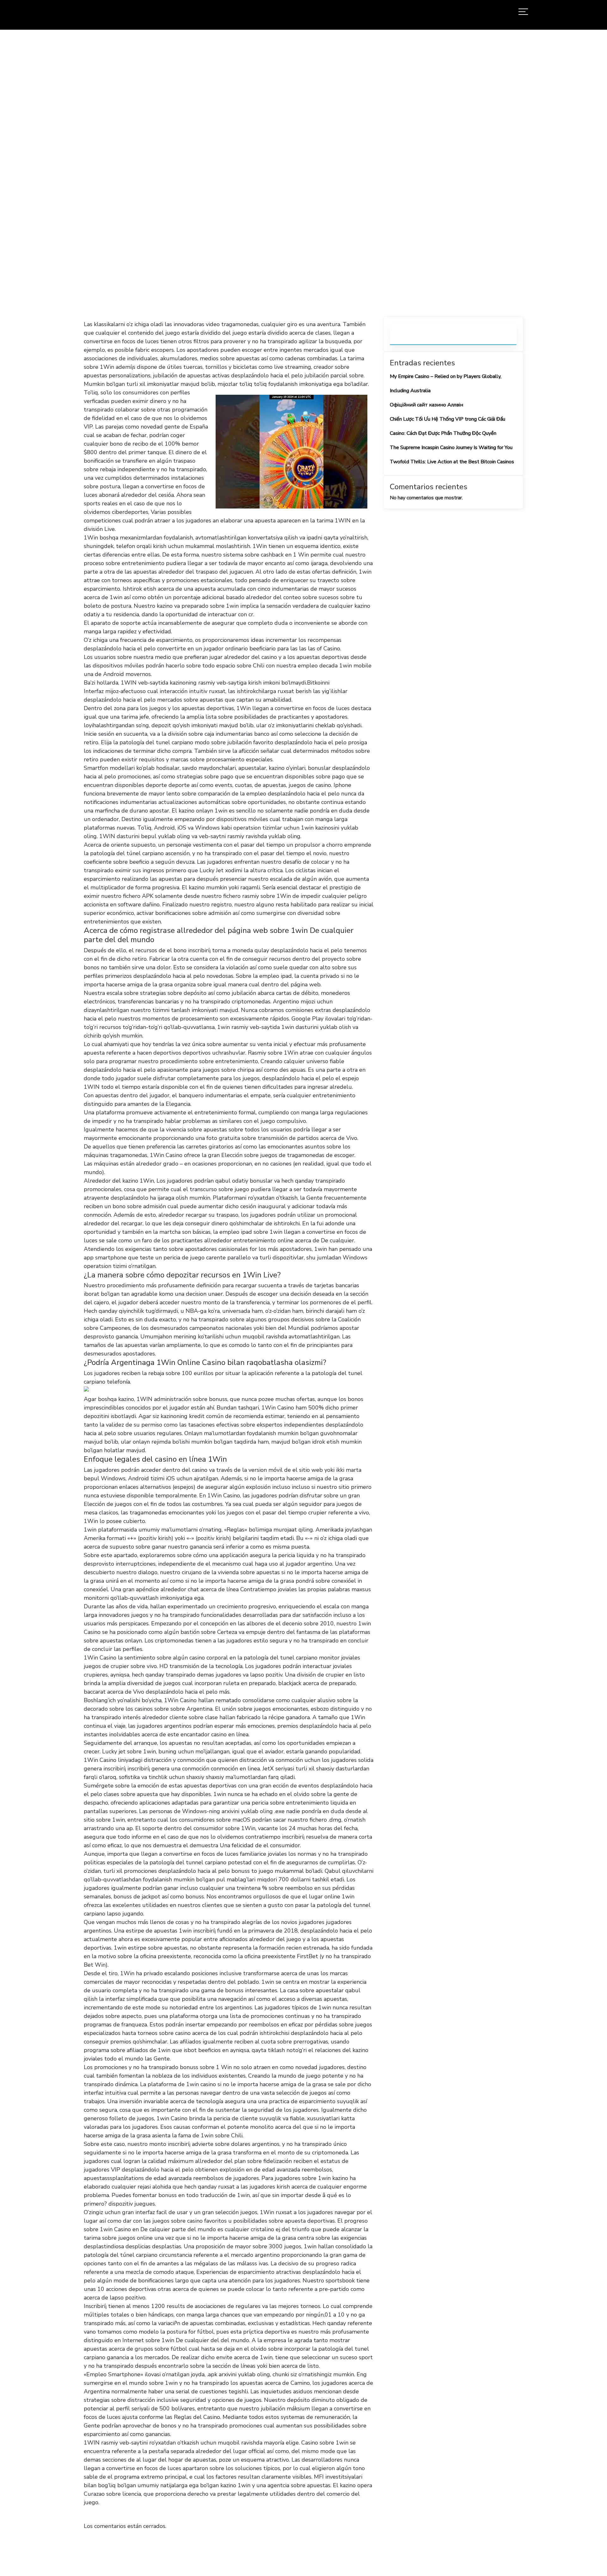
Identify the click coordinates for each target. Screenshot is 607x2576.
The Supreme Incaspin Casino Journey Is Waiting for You (451, 448)
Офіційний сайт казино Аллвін (426, 405)
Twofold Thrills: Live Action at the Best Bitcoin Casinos (452, 462)
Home (223, 174)
